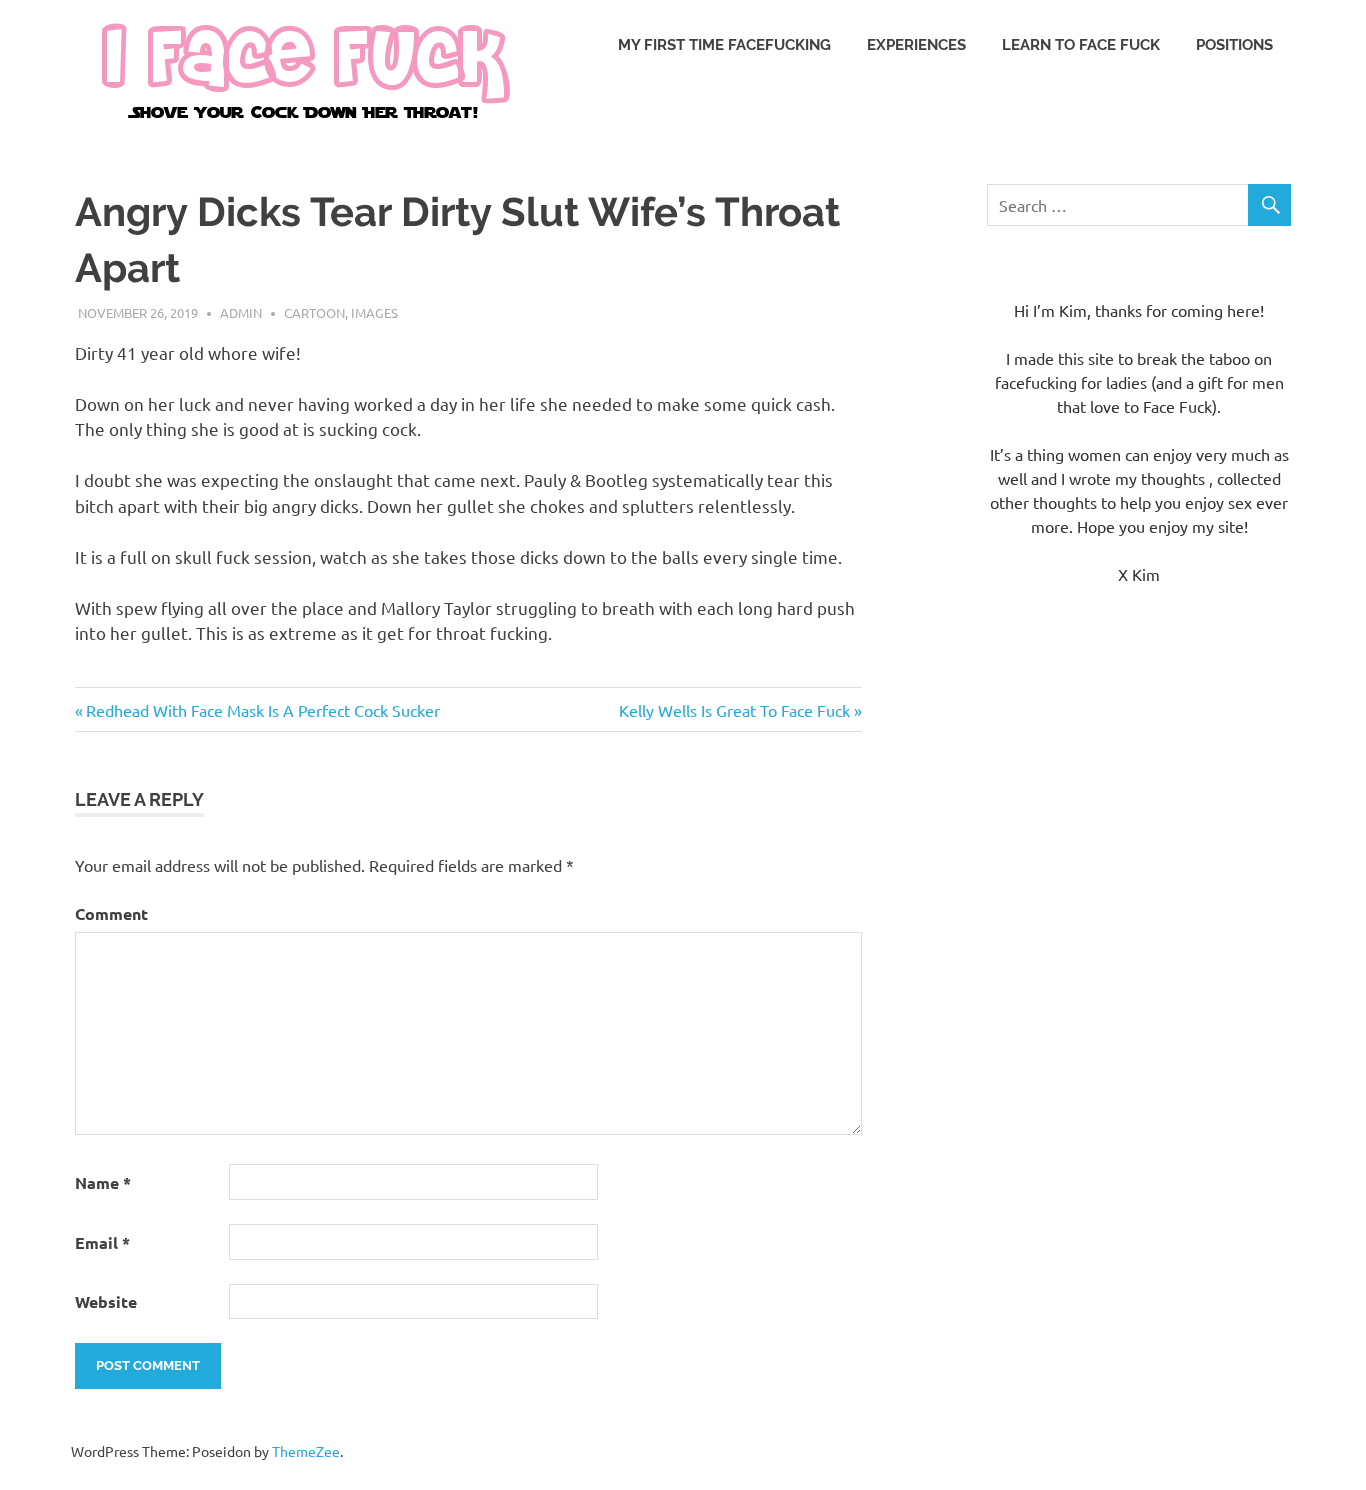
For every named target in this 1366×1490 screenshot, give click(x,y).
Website (106, 1301)
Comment (111, 913)
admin (241, 312)
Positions (1234, 45)
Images (374, 312)
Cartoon (314, 312)
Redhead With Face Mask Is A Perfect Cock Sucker (263, 710)
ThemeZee (306, 1451)
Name (103, 1182)
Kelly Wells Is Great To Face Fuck (734, 710)
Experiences (916, 45)
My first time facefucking (724, 45)
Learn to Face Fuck (1081, 45)
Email (102, 1242)
